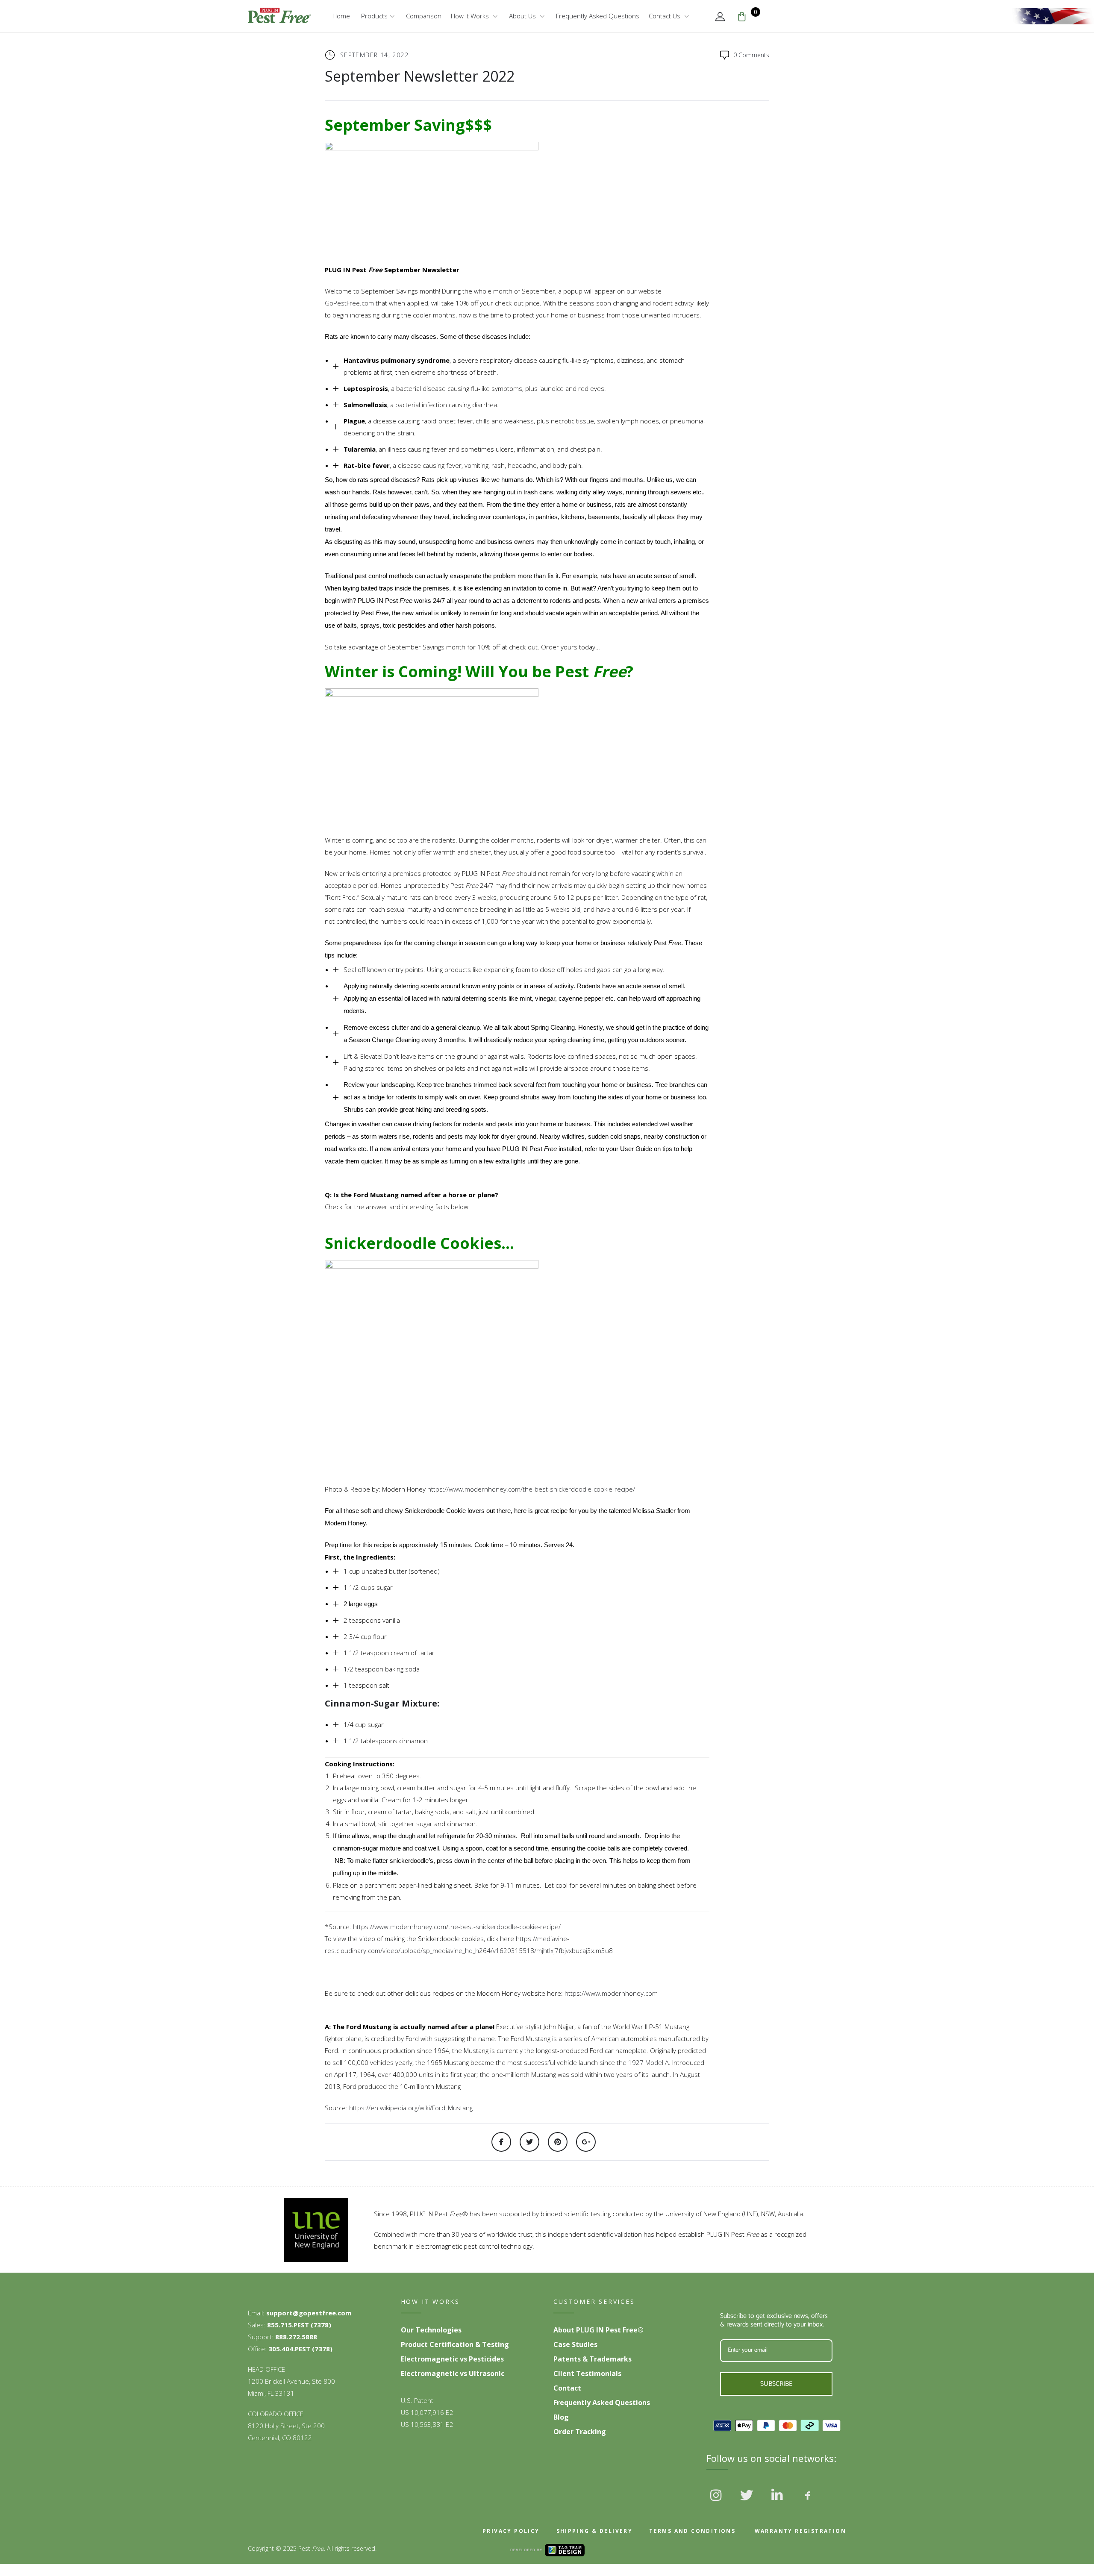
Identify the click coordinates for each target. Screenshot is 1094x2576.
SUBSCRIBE (776, 2384)
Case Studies (575, 2344)
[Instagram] (716, 2495)
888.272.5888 (296, 2337)
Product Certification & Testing (455, 2344)
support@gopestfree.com (309, 2313)
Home (341, 16)
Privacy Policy (511, 2531)
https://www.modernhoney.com (611, 1993)
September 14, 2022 (374, 55)
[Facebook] (501, 2142)
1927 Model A (648, 2062)
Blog (561, 2417)
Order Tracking (580, 2432)
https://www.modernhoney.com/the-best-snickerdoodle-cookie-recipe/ (531, 1489)
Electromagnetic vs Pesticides (452, 2359)
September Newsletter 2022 (420, 76)
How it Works (470, 16)
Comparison (424, 16)
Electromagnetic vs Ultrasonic (453, 2373)
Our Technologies (431, 2330)
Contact (567, 2388)
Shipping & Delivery (595, 2531)
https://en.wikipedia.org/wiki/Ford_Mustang (411, 2108)
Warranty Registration (799, 2531)
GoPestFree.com (349, 303)
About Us (522, 16)
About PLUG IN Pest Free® (598, 2330)
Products (373, 16)
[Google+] (586, 2142)
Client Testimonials (587, 2373)
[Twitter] (529, 2142)
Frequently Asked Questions (598, 16)
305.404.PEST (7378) (300, 2349)
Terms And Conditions (692, 2531)
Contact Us (665, 16)
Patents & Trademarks (593, 2359)
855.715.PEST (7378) (299, 2325)
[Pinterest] (558, 2142)
